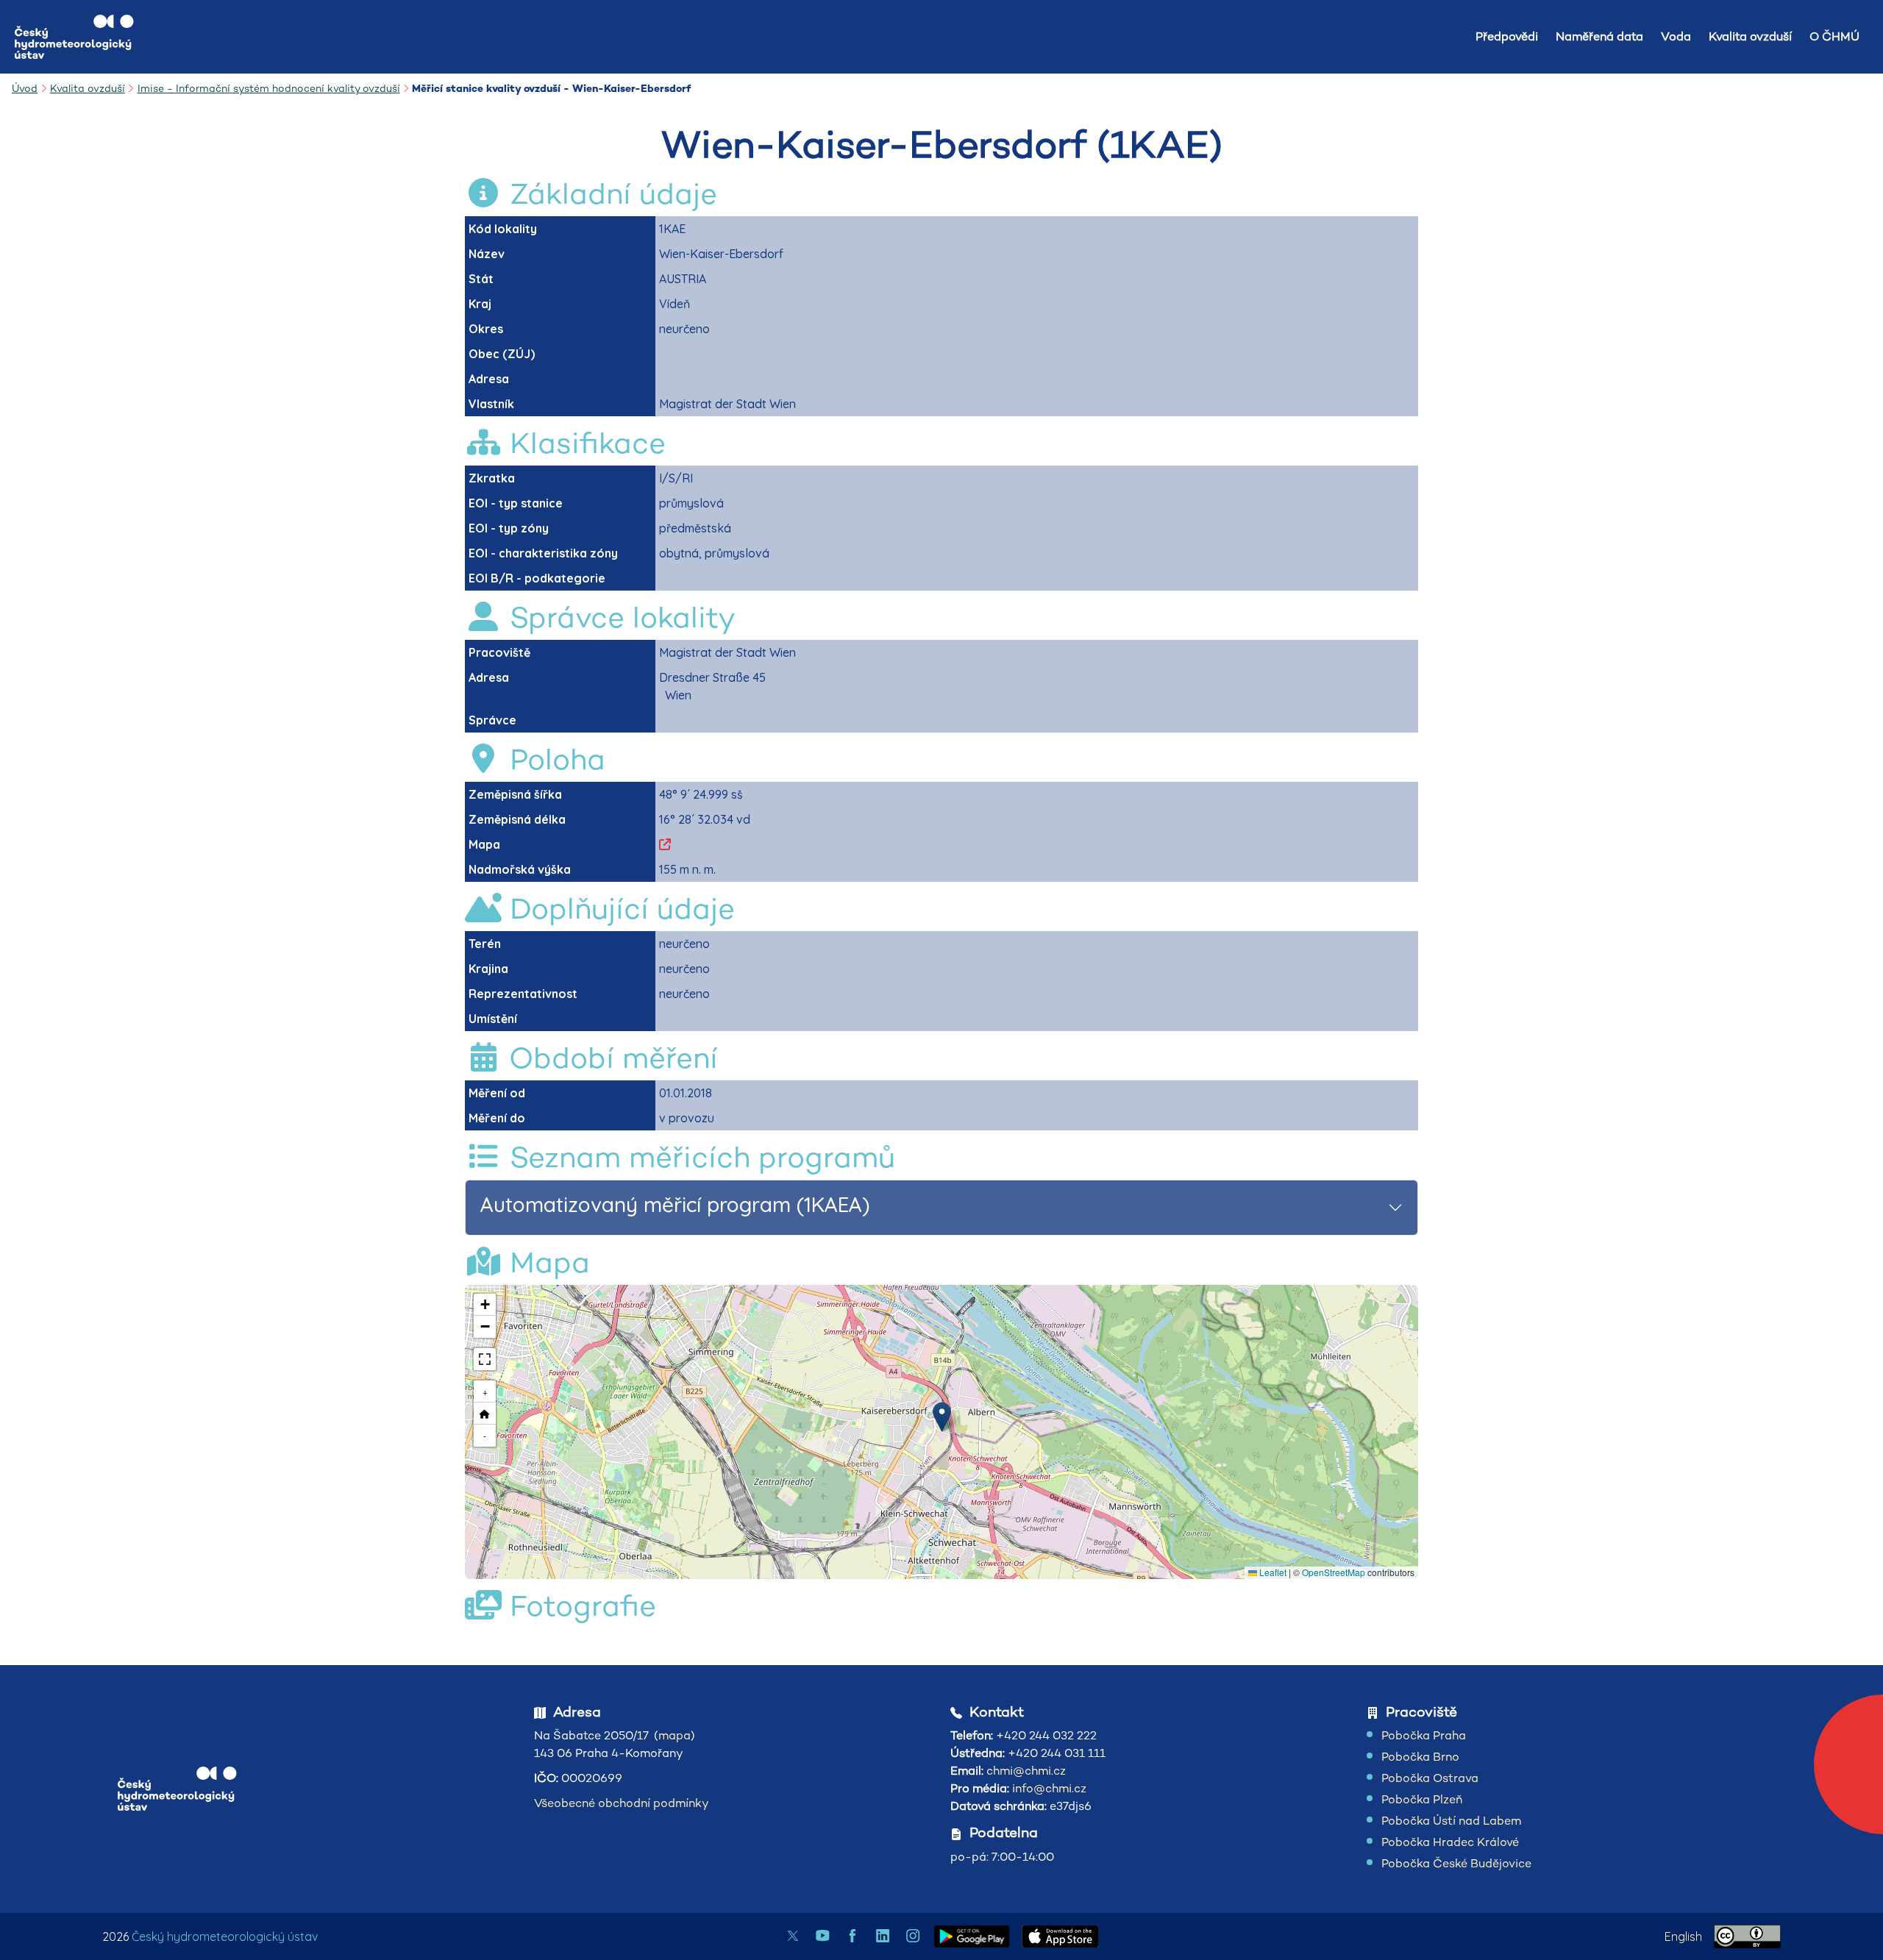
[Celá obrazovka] (485, 1359)
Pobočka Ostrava (1430, 1778)
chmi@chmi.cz (1026, 1771)
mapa (674, 1735)
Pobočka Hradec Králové (1450, 1842)
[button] (942, 1417)
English (1683, 1936)
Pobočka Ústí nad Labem (1451, 1821)
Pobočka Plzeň (1422, 1799)
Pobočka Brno (1420, 1757)
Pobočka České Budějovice (1456, 1863)
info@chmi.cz (1049, 1788)
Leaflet (1272, 1572)
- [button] (485, 1435)
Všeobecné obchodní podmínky (622, 1803)
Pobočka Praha (1424, 1735)
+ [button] (485, 1391)
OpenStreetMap (1334, 1572)
